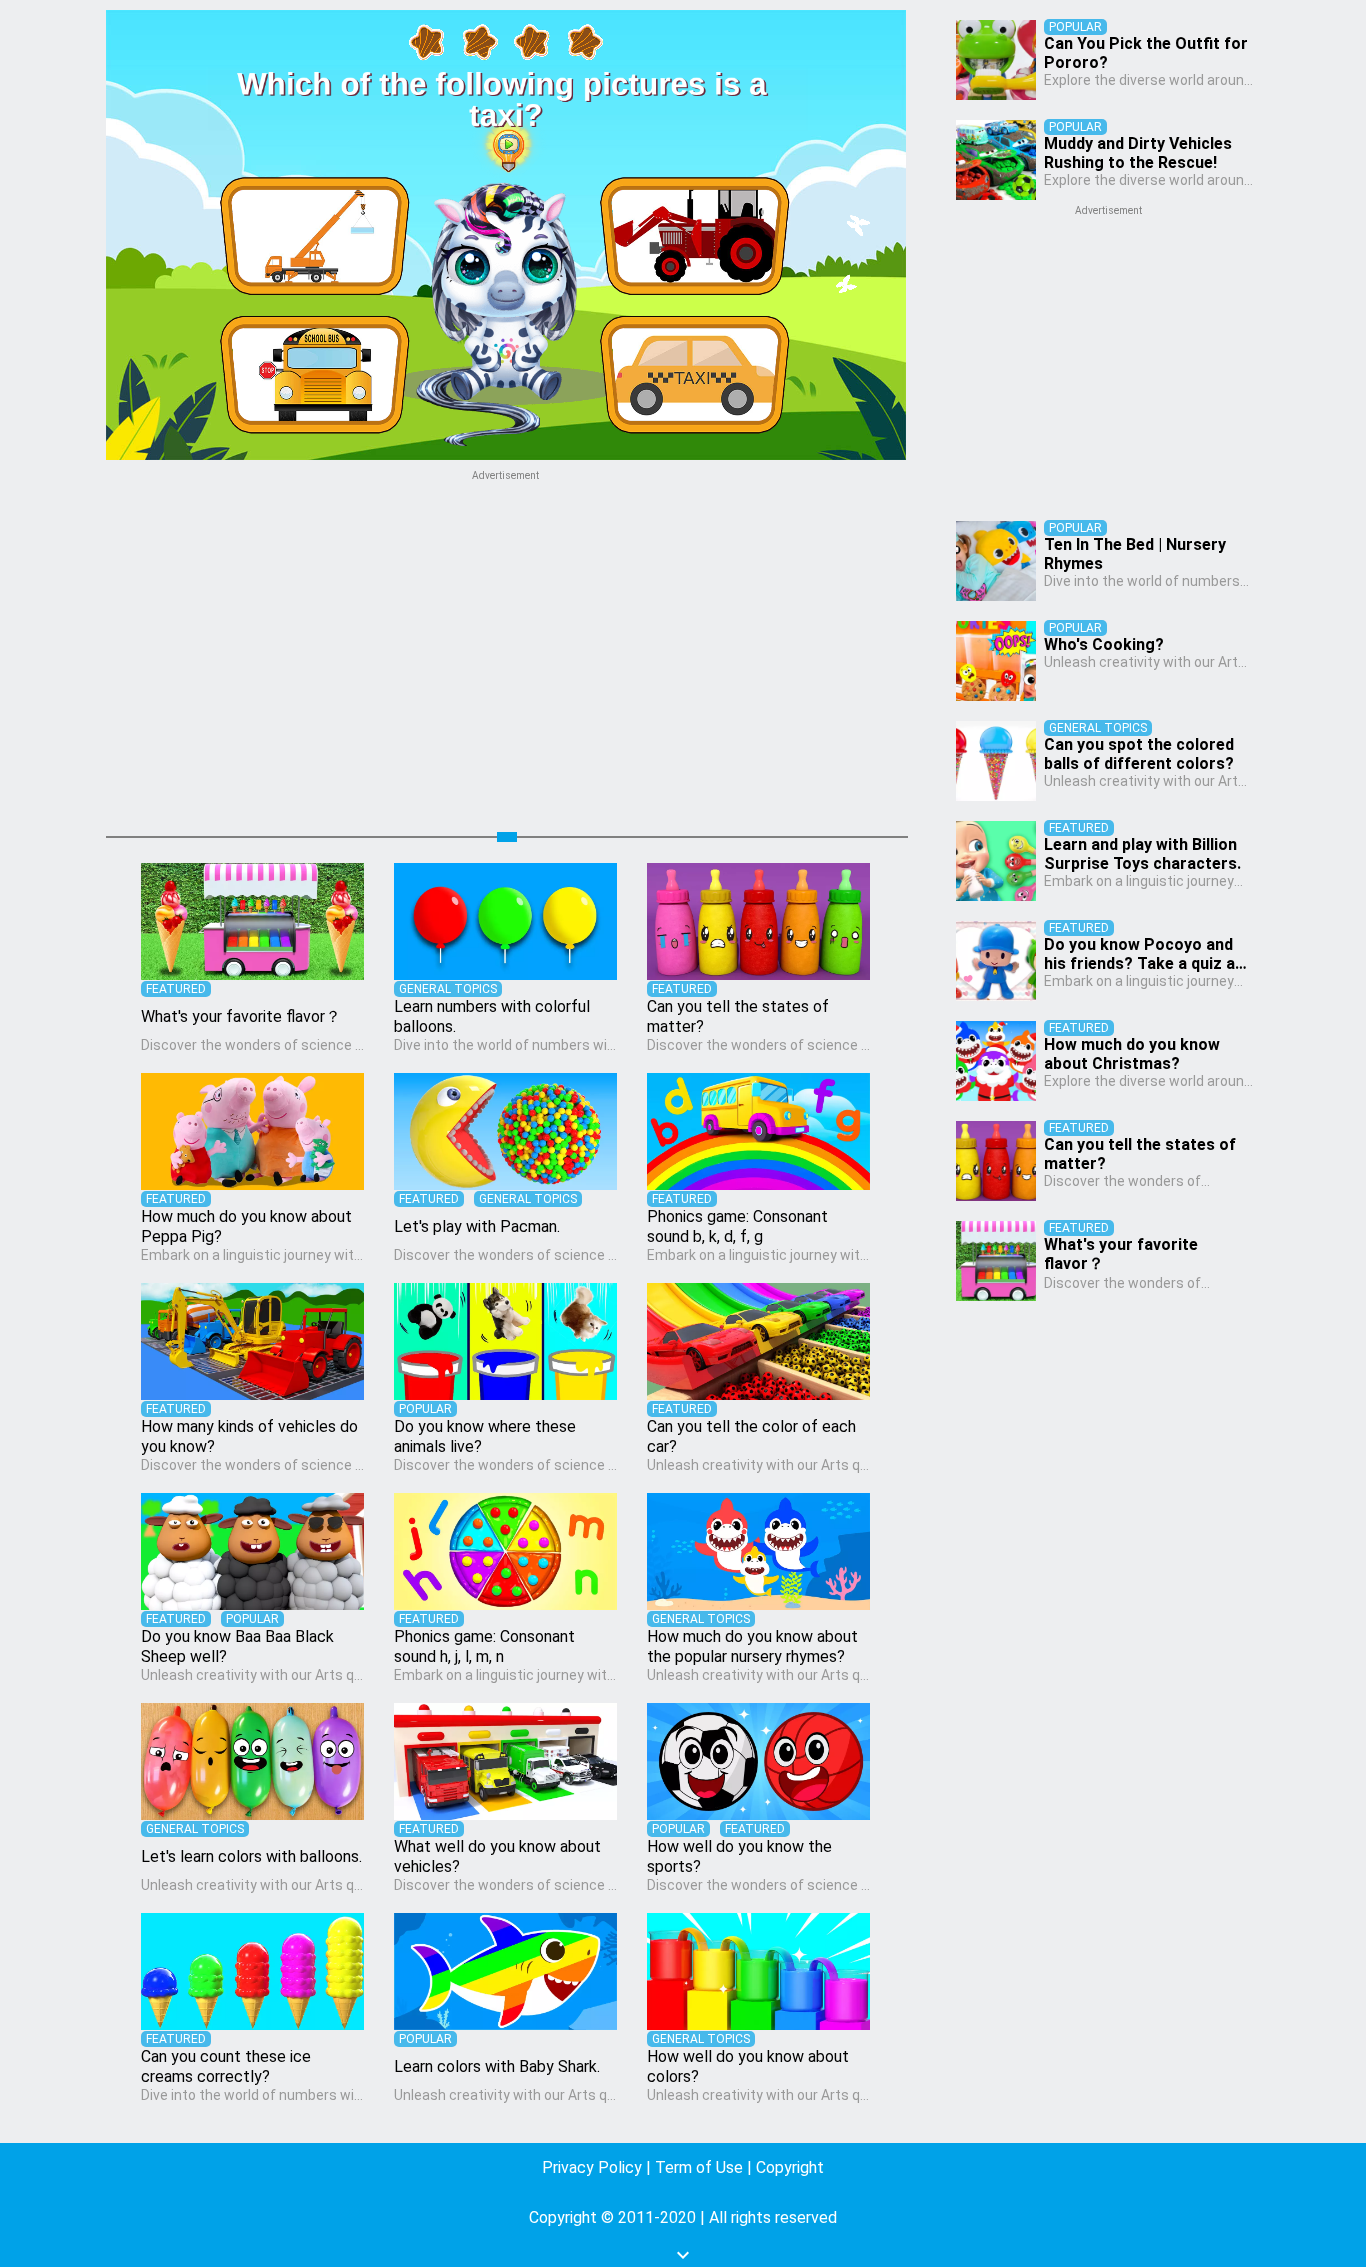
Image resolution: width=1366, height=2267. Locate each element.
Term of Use (699, 2167)
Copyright (790, 2167)
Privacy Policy (592, 2167)
